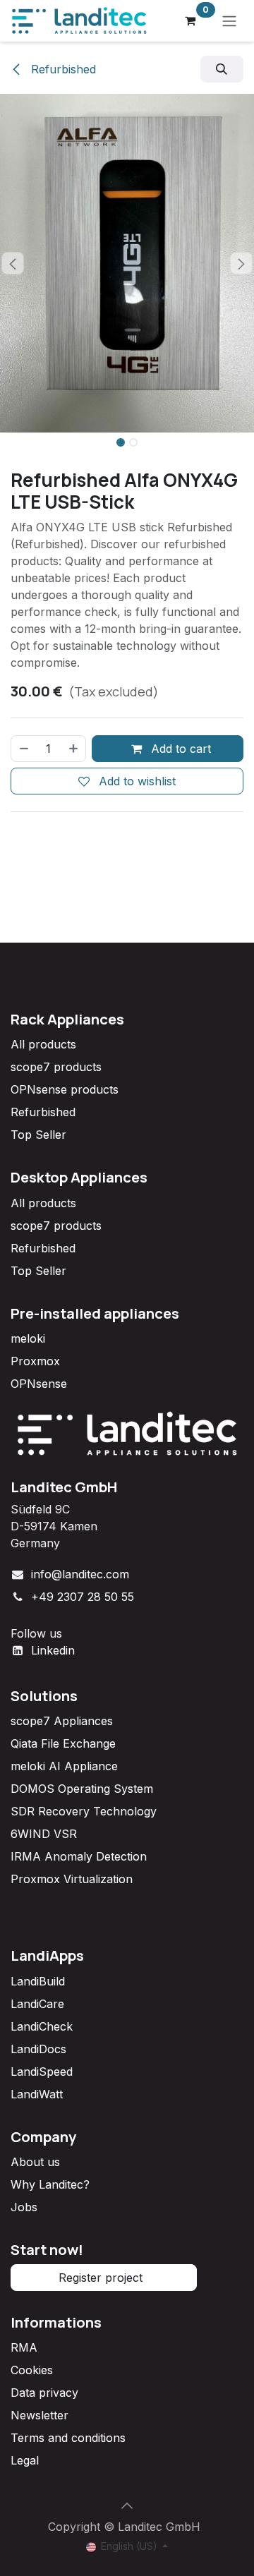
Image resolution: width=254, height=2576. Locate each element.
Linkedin (53, 1650)
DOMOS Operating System (82, 1789)
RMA (24, 2347)
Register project (104, 2278)
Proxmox (35, 1361)
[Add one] (74, 749)
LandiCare (37, 2004)
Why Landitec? (50, 2184)
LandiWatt (37, 2094)
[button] (222, 69)
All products (43, 1044)
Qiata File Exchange (63, 1743)
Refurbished (62, 69)
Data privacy (44, 2393)
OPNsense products (65, 1089)
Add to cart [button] (179, 749)
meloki (28, 1338)
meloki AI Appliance (64, 1766)
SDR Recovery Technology (84, 1811)
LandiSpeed (42, 2072)
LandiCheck (42, 2026)
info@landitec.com (80, 1574)
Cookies (32, 2370)
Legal (25, 2460)
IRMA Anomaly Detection (79, 1856)
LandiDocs (38, 2049)
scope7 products (56, 1067)
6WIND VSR (44, 1834)
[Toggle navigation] (229, 21)
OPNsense (39, 1384)
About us (35, 2162)
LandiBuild (38, 1981)
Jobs (24, 2207)
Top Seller (38, 1135)
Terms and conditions (68, 2438)
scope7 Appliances (62, 1721)
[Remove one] (23, 749)
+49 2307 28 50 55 (83, 1597)
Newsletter (40, 2415)
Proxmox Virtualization (72, 1879)
